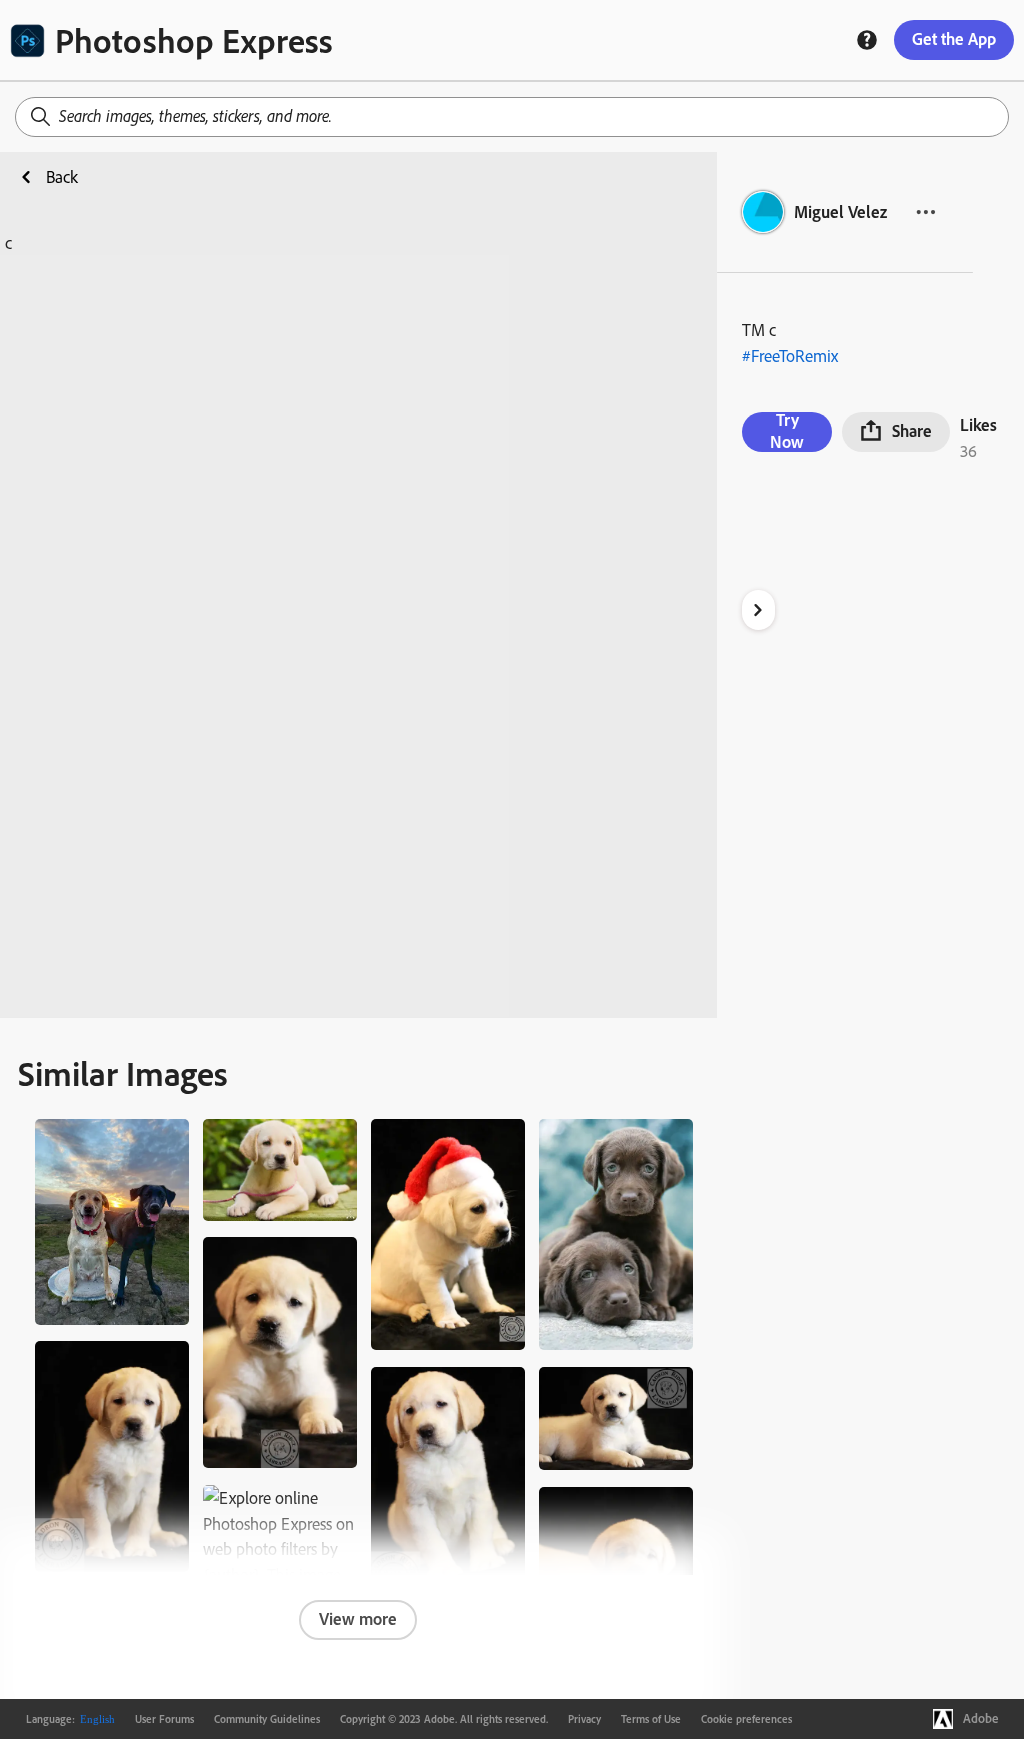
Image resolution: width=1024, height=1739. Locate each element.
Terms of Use (651, 1719)
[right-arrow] (758, 610)
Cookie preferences (746, 1719)
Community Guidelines (267, 1719)
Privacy (584, 1719)
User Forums (164, 1719)
